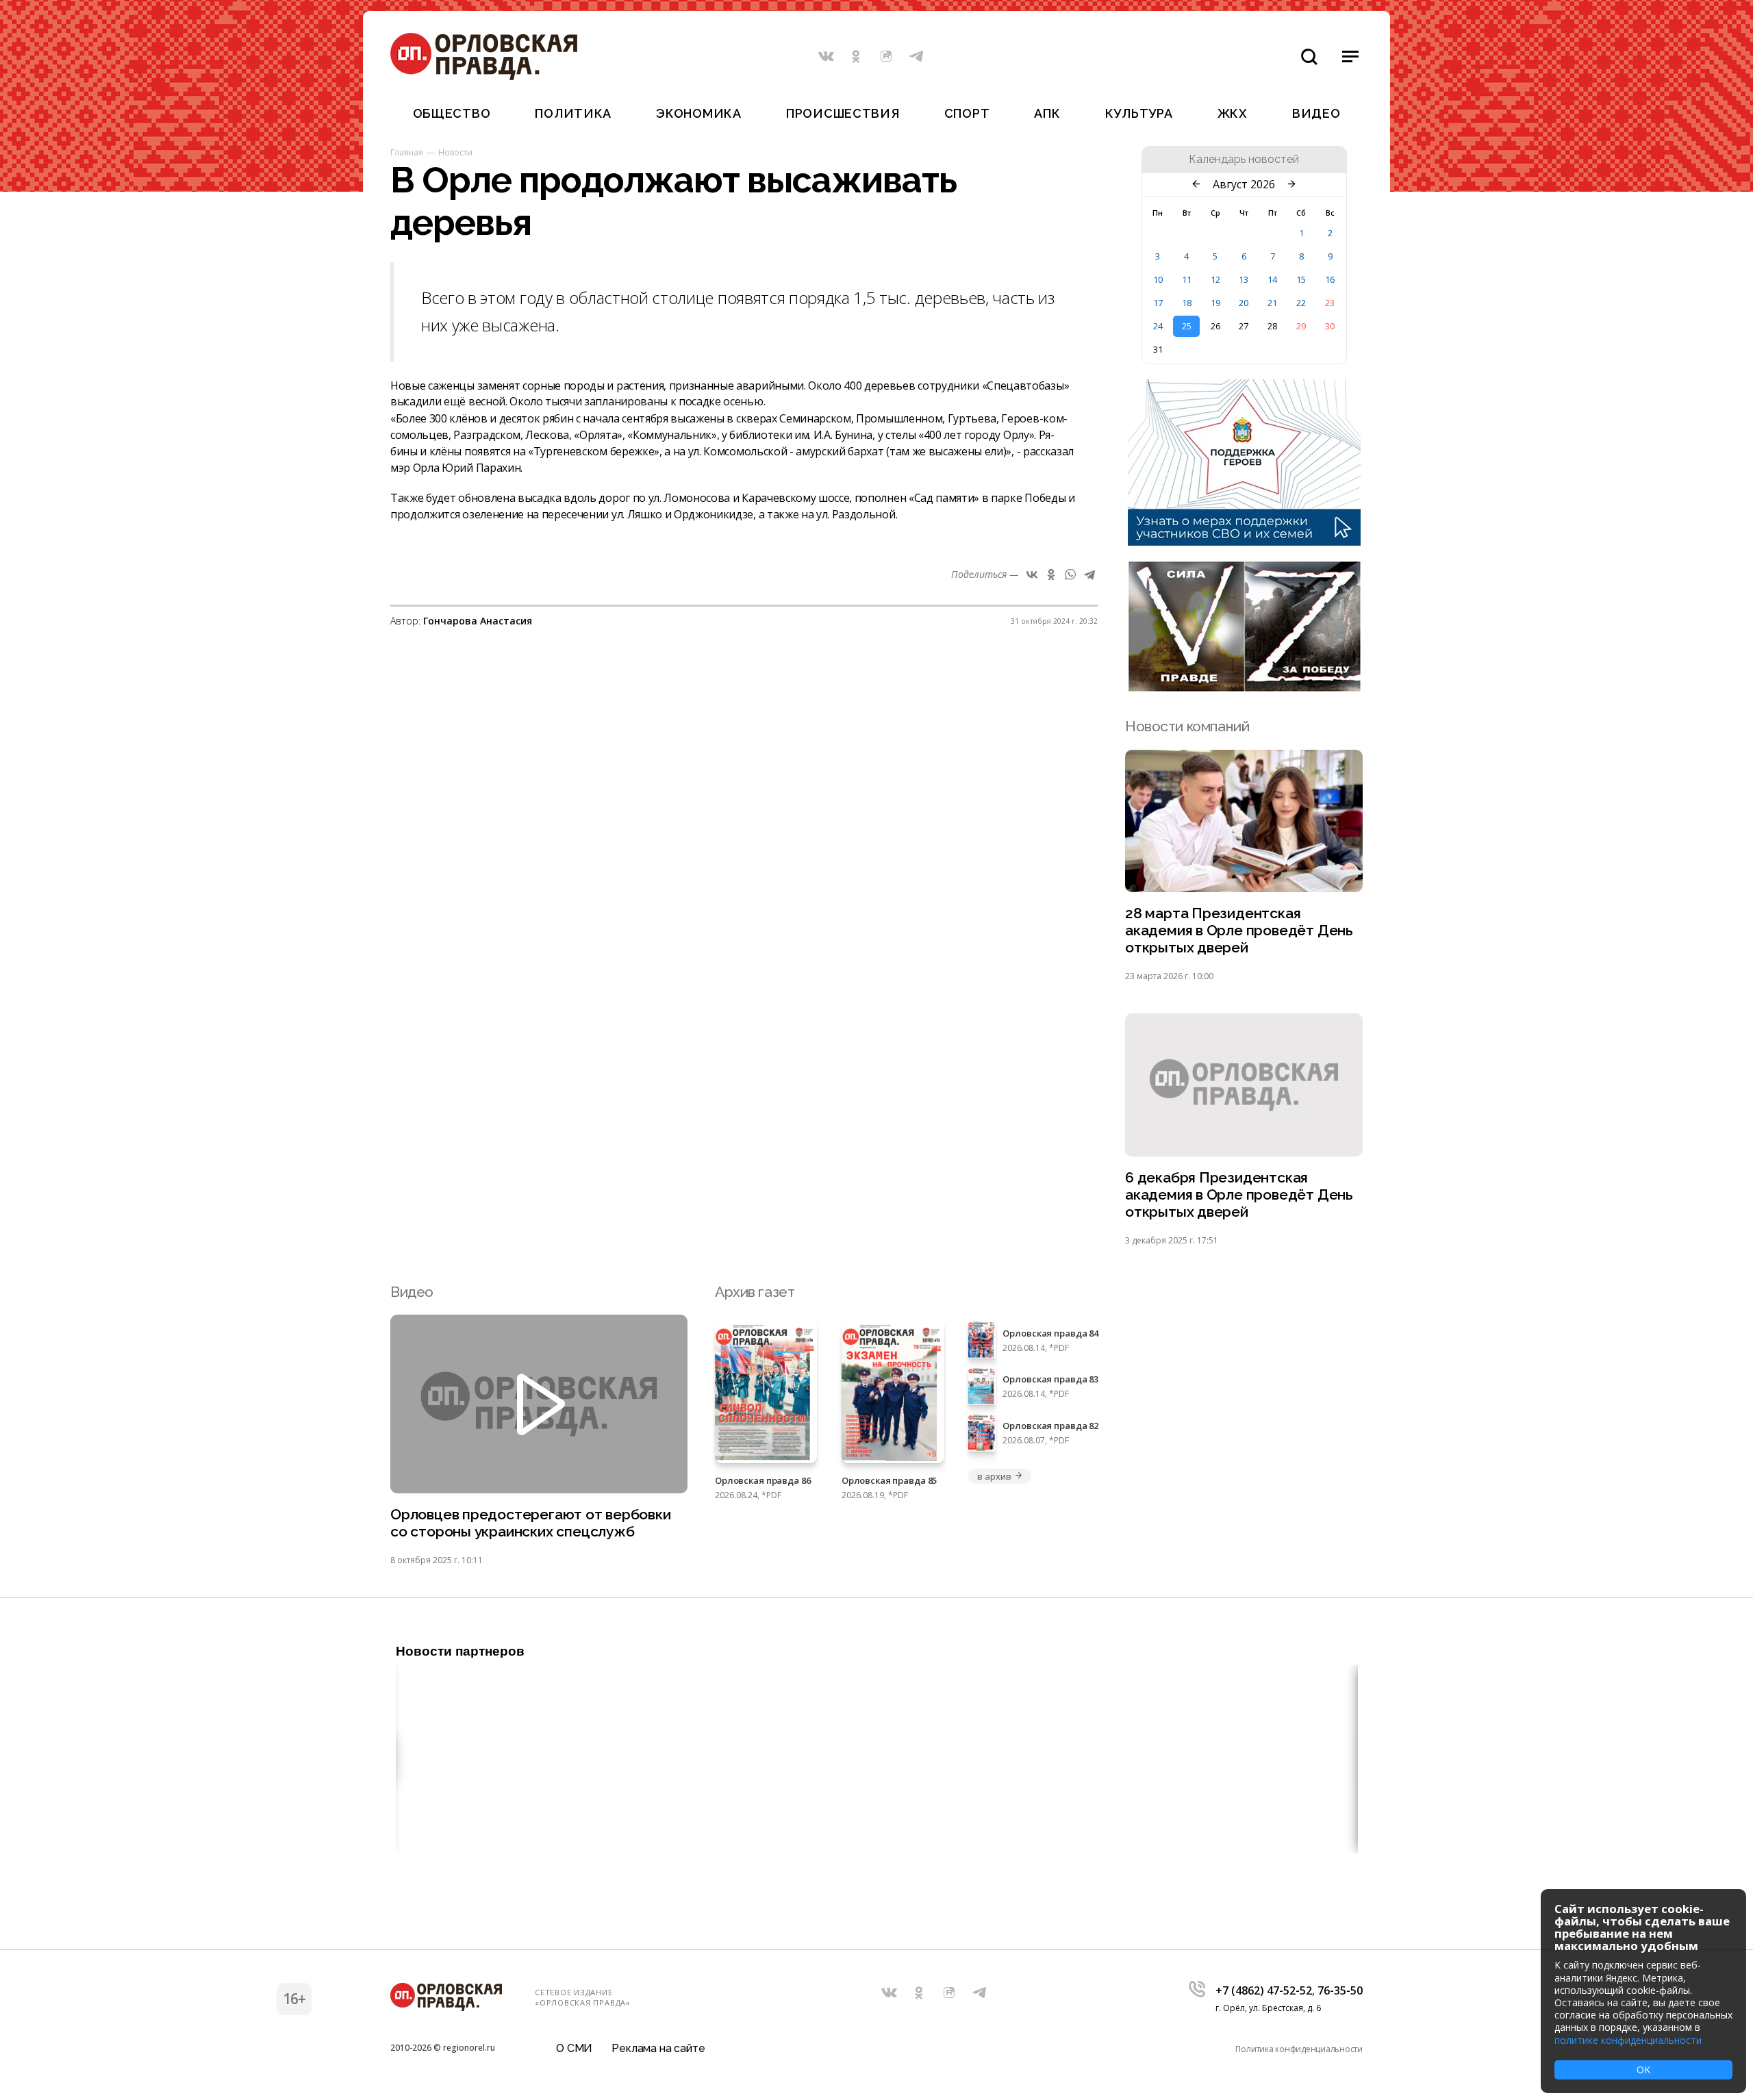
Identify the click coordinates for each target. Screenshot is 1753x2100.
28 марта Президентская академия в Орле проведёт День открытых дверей (1239, 930)
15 (1301, 279)
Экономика (698, 113)
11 (1187, 279)
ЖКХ (1233, 113)
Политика (573, 113)
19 (1215, 303)
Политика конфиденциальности (1299, 2049)
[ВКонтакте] (1032, 574)
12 (1215, 279)
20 (1244, 303)
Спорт (967, 113)
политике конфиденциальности (1628, 2040)
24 (1158, 326)
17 (1158, 303)
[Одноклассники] (1051, 574)
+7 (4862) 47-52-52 (1264, 1990)
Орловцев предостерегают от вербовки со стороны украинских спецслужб (531, 1523)
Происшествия (843, 113)
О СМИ (574, 2048)
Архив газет (755, 1292)
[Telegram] (1089, 574)
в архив (994, 1476)
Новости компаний (1187, 726)
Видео (1316, 113)
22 (1301, 303)
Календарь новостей (1244, 160)
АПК (1047, 113)
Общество (452, 113)
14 (1272, 279)
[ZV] (1244, 687)
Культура (1139, 113)
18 (1187, 303)
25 (1187, 326)
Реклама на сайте (658, 2048)
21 (1272, 303)
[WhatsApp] (1070, 574)
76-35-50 (1340, 1990)
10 (1158, 279)
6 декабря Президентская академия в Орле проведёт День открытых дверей (1239, 1194)
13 (1244, 279)
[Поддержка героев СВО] (1244, 542)
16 (1330, 279)
